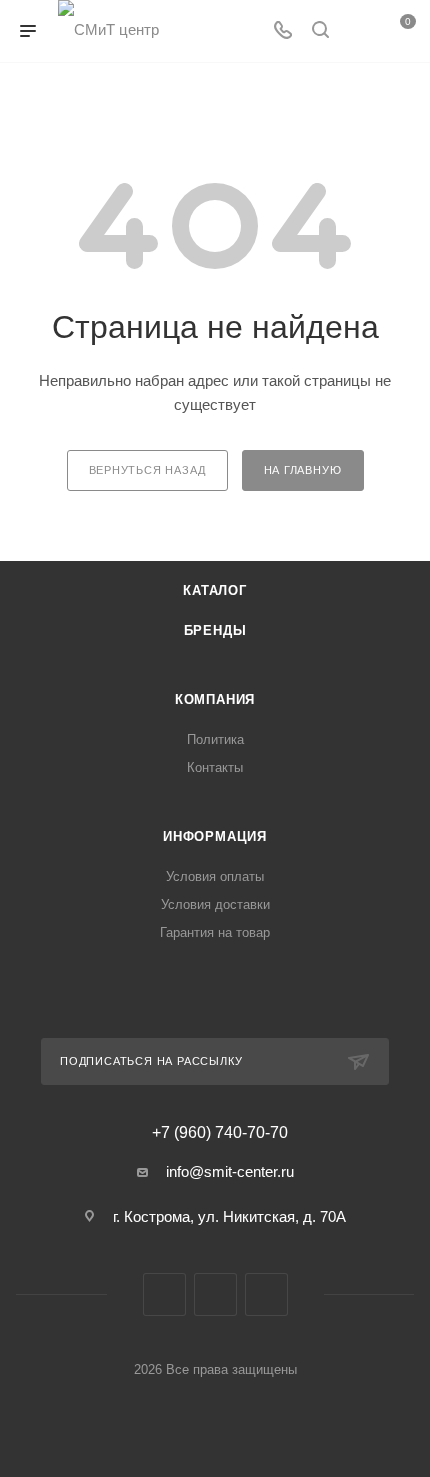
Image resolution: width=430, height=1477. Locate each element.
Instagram (164, 1294)
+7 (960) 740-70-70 (220, 1133)
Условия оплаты (215, 876)
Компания (215, 699)
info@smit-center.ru (230, 1171)
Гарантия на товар (215, 932)
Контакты (215, 767)
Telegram (215, 1294)
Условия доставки (215, 904)
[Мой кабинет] (358, 31)
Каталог (215, 590)
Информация (215, 836)
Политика (215, 739)
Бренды (215, 630)
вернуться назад (147, 470)
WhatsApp (266, 1294)
